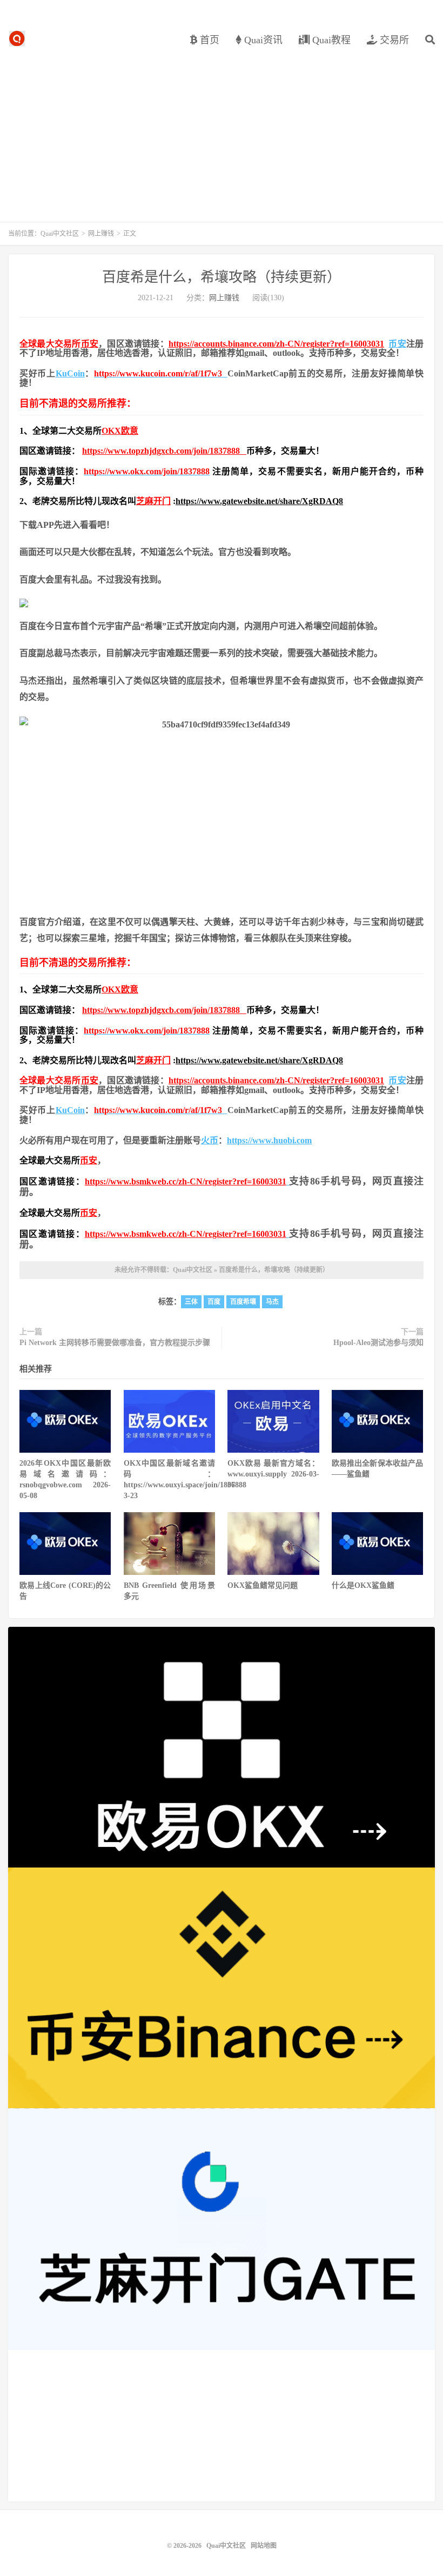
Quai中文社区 (17, 38)
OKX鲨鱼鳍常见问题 (263, 1585)
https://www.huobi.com (269, 1140)
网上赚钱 (101, 234)
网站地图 (264, 2546)
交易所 (393, 40)
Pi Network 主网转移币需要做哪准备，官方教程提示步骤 (115, 1343)
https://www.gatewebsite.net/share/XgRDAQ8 (259, 501)
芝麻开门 (153, 501)
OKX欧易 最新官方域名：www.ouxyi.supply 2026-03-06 (273, 1474)
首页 (208, 40)
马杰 (272, 1302)
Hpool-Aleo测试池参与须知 (378, 1343)
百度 (214, 1302)
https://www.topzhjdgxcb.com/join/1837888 (164, 451)
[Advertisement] (222, 130)
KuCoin (70, 373)
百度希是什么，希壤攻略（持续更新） (222, 277)
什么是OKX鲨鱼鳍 (363, 1585)
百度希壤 (243, 1302)
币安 (90, 344)
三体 (191, 1302)
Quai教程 (330, 40)
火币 (210, 1140)
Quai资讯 (262, 40)
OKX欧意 (120, 431)
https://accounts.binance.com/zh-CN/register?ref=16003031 (276, 344)
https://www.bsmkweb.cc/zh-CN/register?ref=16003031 (186, 1181)
